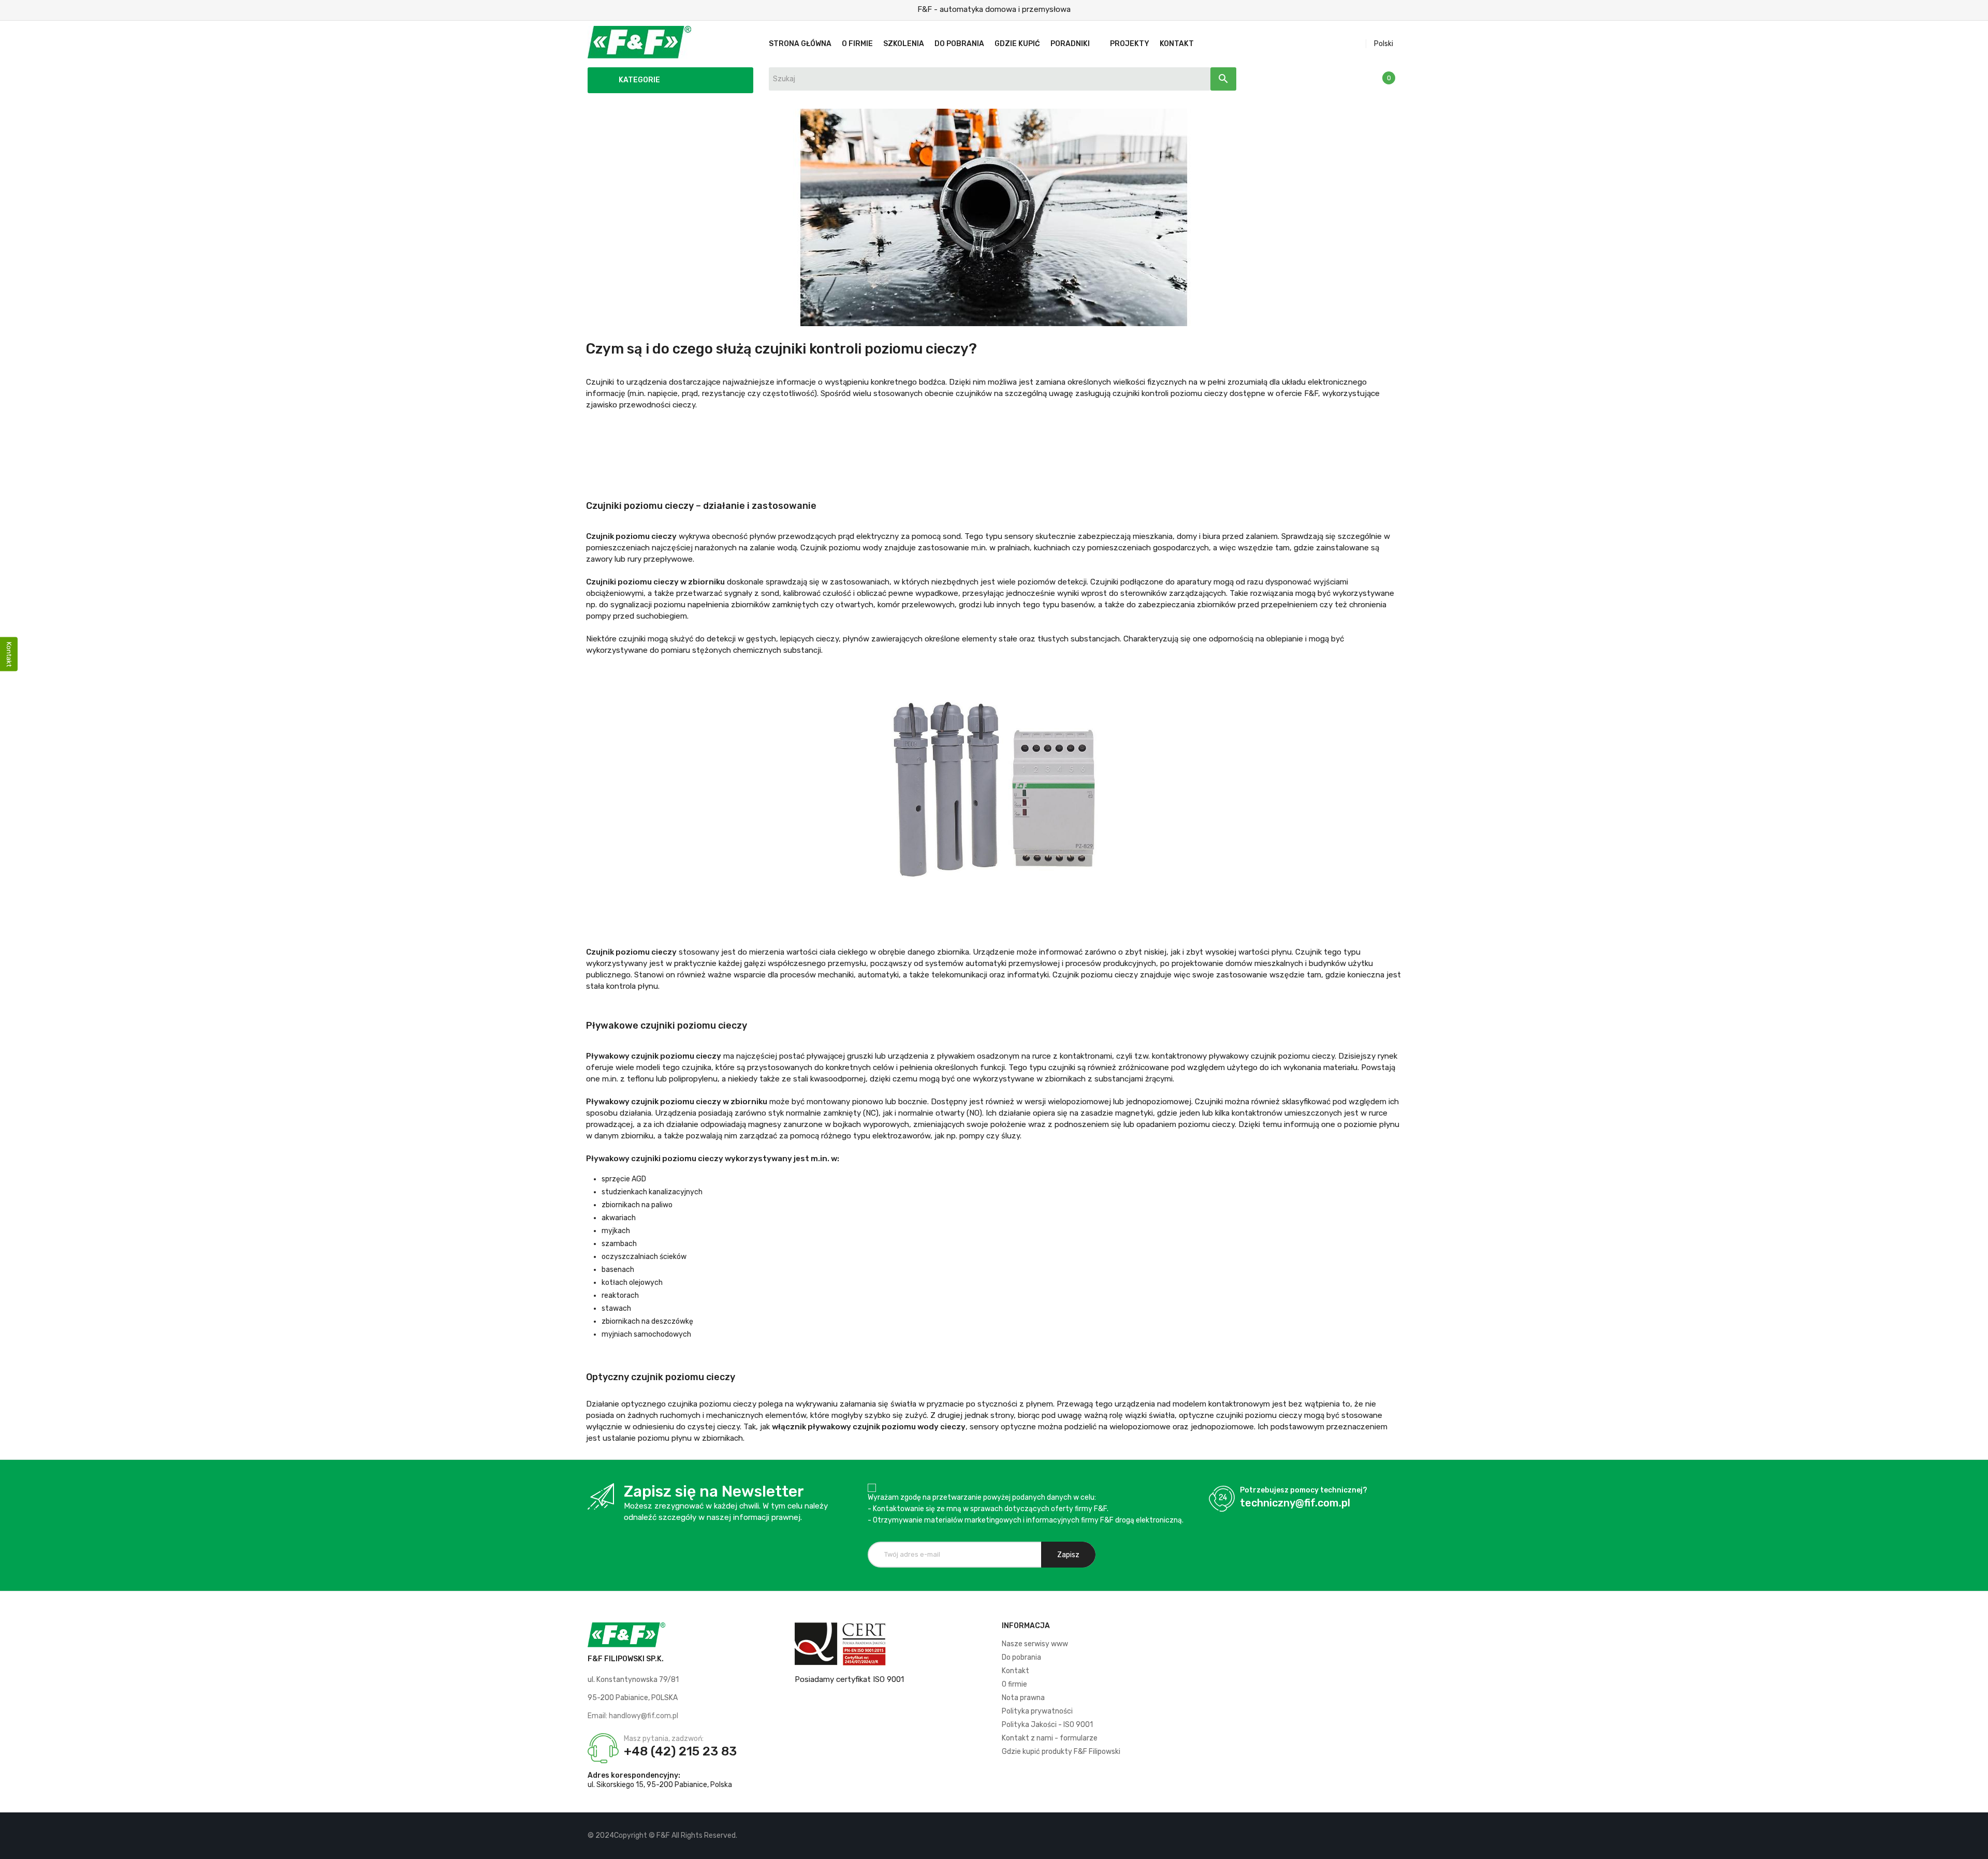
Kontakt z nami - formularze (1050, 1738)
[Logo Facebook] (1357, 1836)
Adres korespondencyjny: (634, 1775)
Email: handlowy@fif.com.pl (633, 1716)
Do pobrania (1021, 1657)
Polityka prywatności (1037, 1711)
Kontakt (1015, 1671)
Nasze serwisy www (1035, 1644)
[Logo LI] (1392, 1836)
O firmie (1014, 1684)
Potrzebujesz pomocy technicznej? (1304, 1490)
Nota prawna (1023, 1698)
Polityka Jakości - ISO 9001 (1047, 1725)
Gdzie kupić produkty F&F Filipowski (1061, 1752)
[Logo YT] (1375, 1836)
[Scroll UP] (1975, 1846)
